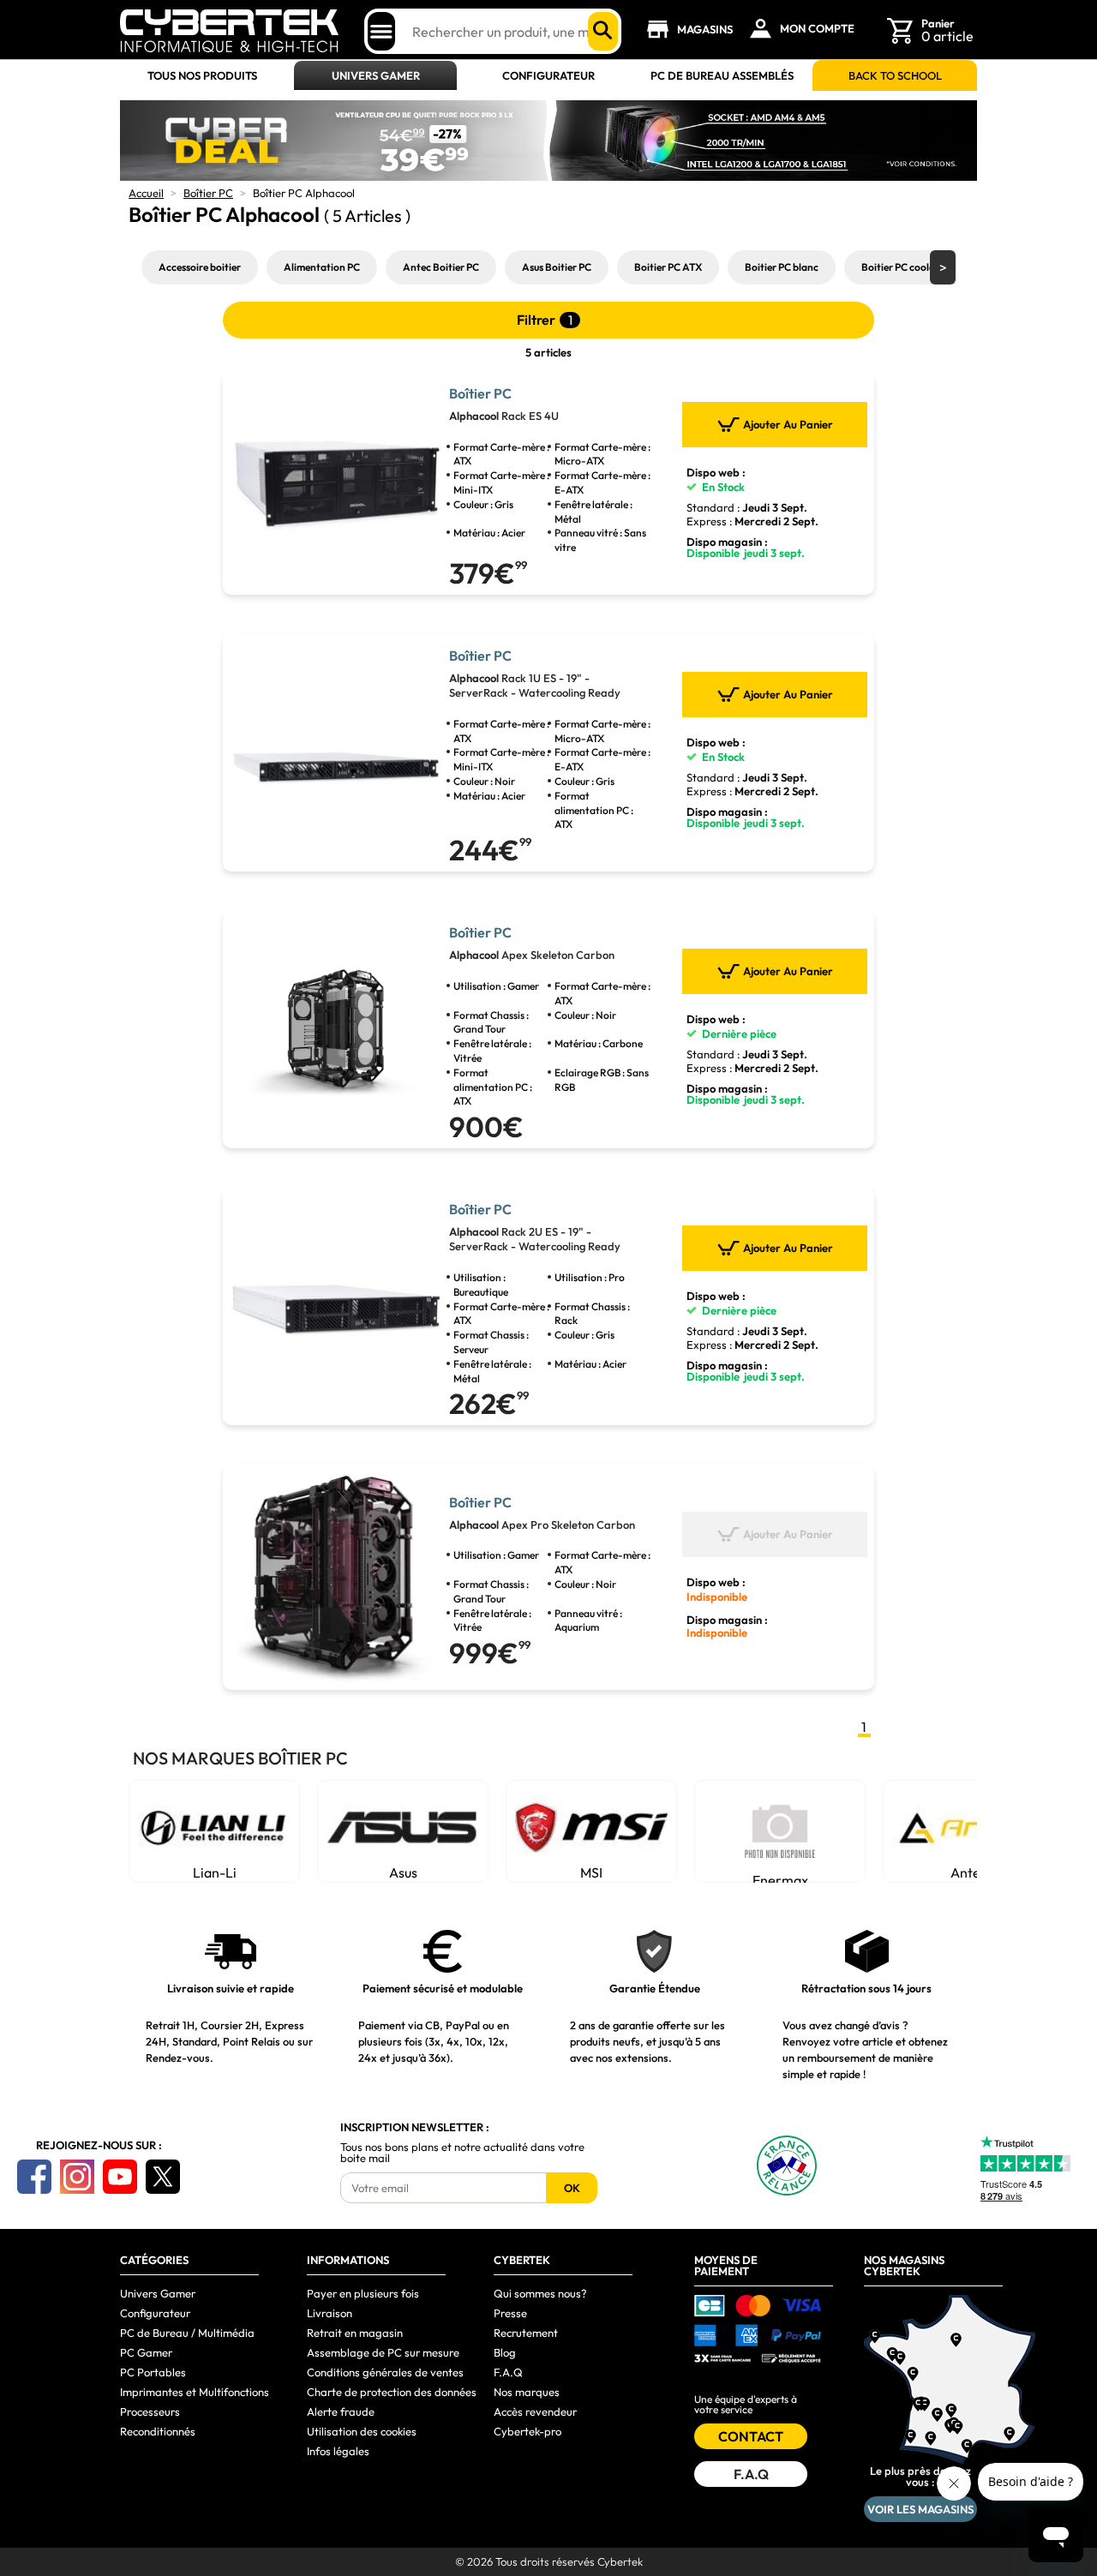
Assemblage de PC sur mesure (383, 2352)
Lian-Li (215, 1872)
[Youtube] (120, 2177)
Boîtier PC (208, 193)
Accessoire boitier (200, 267)
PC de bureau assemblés (722, 76)
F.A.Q (508, 2372)
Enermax (780, 1877)
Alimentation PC (322, 267)
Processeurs (150, 2411)
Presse (510, 2313)
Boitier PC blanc (782, 267)
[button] (943, 267)
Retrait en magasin (355, 2333)
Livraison (330, 2313)
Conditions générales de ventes (385, 2372)
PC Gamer (146, 2352)
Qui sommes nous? (540, 2293)
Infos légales (338, 2451)
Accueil (146, 193)
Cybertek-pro (528, 2431)
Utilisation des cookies (362, 2431)
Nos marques (527, 2392)
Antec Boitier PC (441, 267)
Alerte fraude (341, 2411)
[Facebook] (34, 2177)
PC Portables (153, 2372)
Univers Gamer (376, 76)
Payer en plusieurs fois (363, 2293)
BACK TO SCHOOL (895, 76)
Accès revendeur (535, 2411)
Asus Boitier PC (557, 267)
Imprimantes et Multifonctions (195, 2392)
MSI (591, 1872)
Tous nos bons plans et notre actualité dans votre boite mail (462, 2153)
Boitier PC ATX (668, 267)
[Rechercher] (603, 31)
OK (572, 2188)
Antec (969, 1872)
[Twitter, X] (163, 2177)
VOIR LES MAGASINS (920, 2509)
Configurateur (548, 76)
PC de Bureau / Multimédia (187, 2333)
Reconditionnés (158, 2431)
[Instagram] (77, 2177)
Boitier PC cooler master (917, 267)
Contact (751, 2436)
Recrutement (526, 2333)
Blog (505, 2352)
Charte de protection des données (392, 2392)
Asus (403, 1872)
